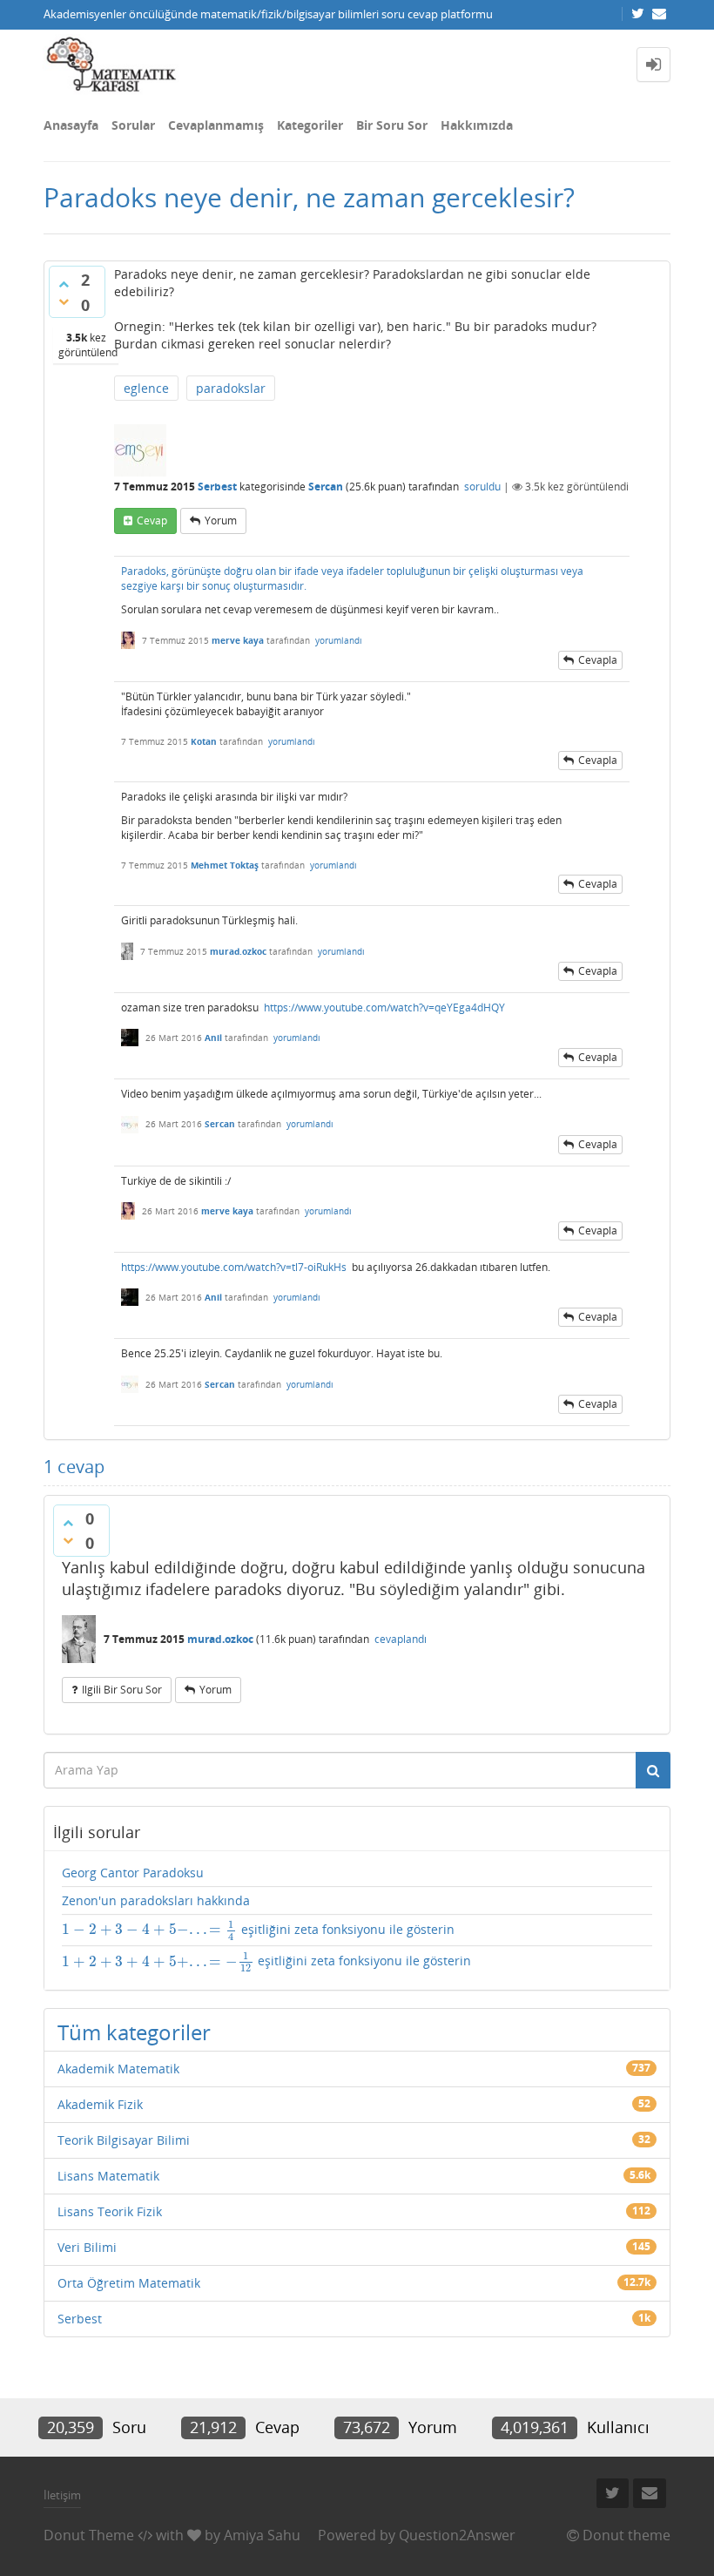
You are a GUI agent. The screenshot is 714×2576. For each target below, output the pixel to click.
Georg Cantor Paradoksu (133, 1873)
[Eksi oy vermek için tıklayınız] (64, 301)
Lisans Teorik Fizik (110, 2211)
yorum (221, 521)
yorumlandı (339, 640)
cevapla (598, 660)
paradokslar (231, 388)
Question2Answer (457, 2535)
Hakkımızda (477, 125)
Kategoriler (310, 125)
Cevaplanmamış (216, 125)
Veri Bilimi (87, 2247)
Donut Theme (89, 2535)
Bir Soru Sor (392, 125)
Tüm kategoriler (134, 2032)
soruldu (482, 487)
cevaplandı (401, 1639)
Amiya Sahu (262, 2535)
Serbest (217, 487)
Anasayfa (71, 125)
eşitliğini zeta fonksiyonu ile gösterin (258, 1930)
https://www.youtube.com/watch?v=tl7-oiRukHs (234, 1267)
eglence (146, 388)
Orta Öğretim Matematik (129, 2283)
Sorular (133, 125)
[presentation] (150, 1929)
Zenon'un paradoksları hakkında (156, 1900)
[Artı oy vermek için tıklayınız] (64, 284)
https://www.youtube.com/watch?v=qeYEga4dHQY (384, 1007)
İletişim (62, 2495)
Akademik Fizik (100, 2104)
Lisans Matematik (108, 2176)
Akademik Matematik (118, 2069)
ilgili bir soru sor (122, 1690)
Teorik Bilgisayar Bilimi (124, 2140)
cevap (152, 521)
